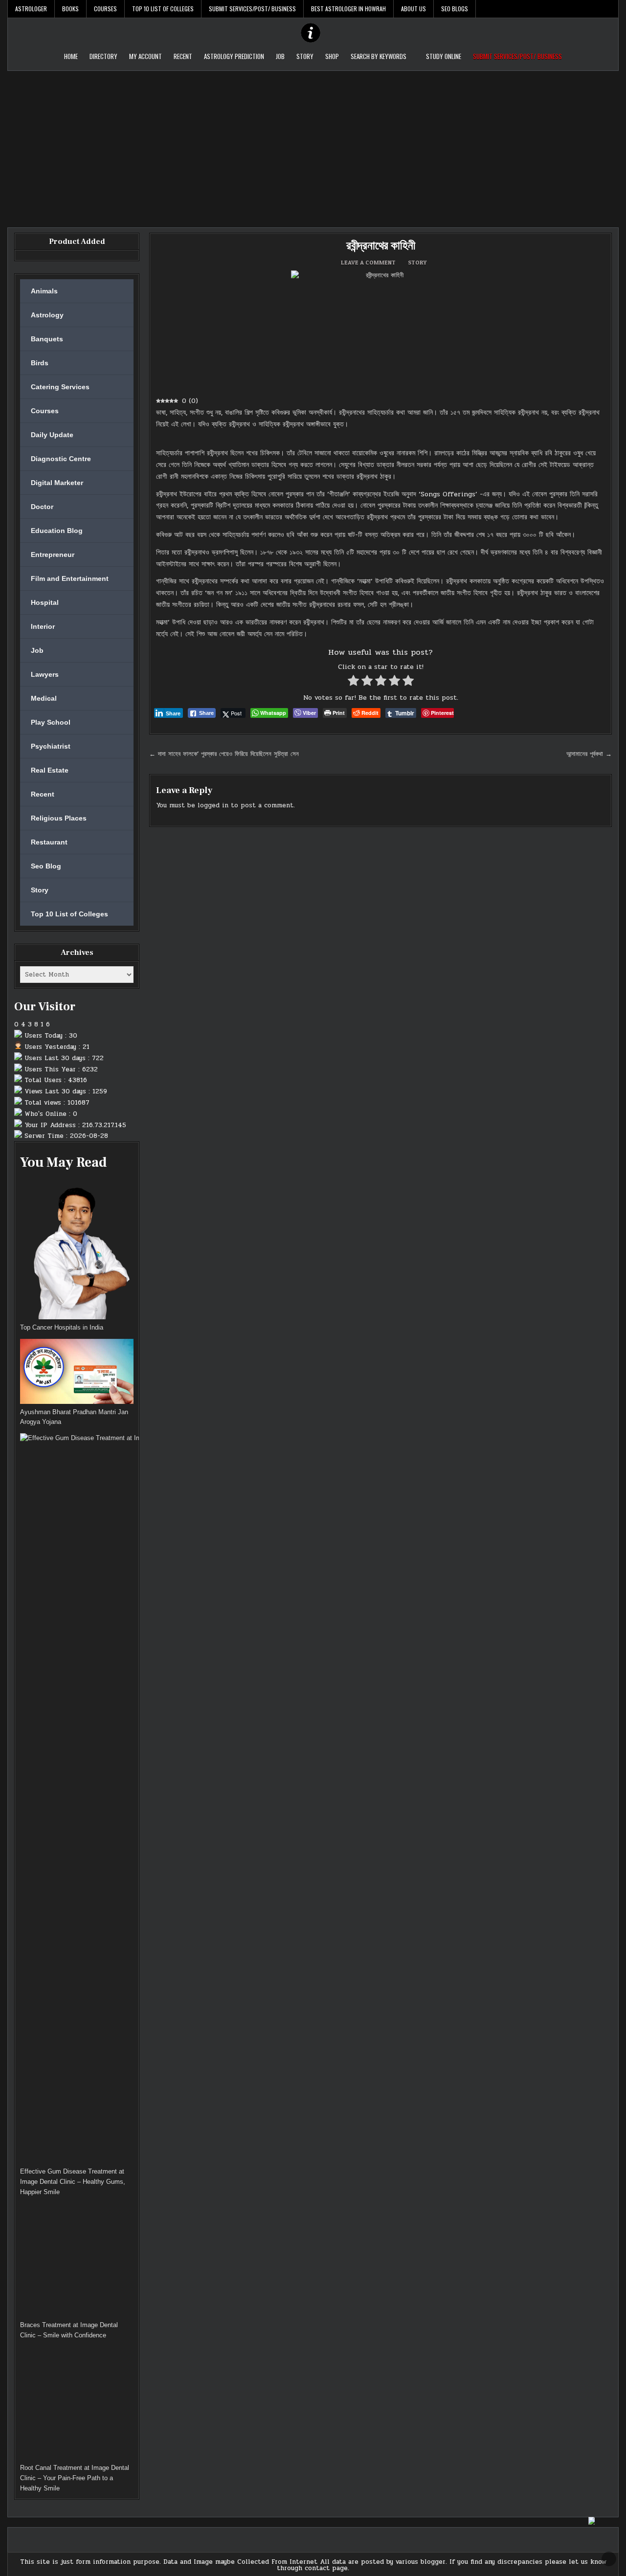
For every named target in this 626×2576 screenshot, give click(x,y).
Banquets (47, 339)
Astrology (47, 315)
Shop (332, 56)
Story (305, 56)
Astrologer (31, 9)
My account (145, 56)
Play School (51, 722)
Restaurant (49, 842)
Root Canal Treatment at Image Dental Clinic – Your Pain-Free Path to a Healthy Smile (75, 2478)
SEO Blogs (455, 9)
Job (280, 56)
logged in (213, 805)
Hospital (45, 602)
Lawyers (45, 674)
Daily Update (52, 435)
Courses (105, 9)
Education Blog (57, 531)
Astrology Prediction (234, 56)
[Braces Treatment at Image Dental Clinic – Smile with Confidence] (77, 2262)
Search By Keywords (379, 56)
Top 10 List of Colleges (163, 9)
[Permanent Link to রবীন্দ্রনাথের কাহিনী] (380, 330)
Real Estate (50, 770)
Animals (44, 291)
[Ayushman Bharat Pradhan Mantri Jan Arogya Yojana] (77, 1373)
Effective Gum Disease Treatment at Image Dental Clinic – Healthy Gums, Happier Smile (73, 2182)
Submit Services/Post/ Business (252, 9)
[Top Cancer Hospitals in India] (77, 1250)
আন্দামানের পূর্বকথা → (589, 754)
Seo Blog (46, 866)
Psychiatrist (51, 746)
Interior (43, 626)
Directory (103, 56)
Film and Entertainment (70, 578)
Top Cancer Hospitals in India (62, 1327)
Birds (40, 363)
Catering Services (60, 387)
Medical (44, 698)
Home (71, 56)
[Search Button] (611, 9)
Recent (183, 56)
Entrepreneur (53, 555)
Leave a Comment (368, 263)
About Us (414, 9)
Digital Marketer (57, 483)
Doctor (42, 507)
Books (70, 9)
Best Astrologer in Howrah (348, 9)
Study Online (444, 56)
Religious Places (59, 818)
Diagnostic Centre (61, 459)
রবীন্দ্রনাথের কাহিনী (381, 246)
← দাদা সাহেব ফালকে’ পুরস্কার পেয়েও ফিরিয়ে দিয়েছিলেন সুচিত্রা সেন (224, 754)
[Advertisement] (313, 144)
